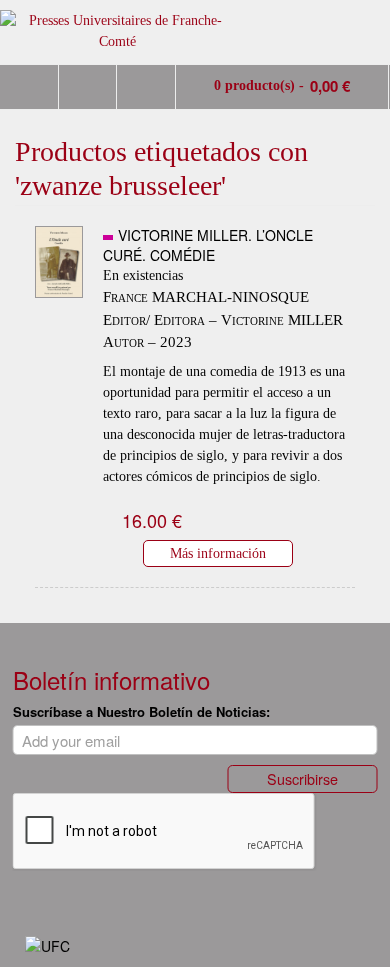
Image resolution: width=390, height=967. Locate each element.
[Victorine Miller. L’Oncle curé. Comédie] (59, 304)
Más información (218, 553)
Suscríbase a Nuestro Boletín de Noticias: (141, 711)
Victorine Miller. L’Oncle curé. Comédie (208, 245)
